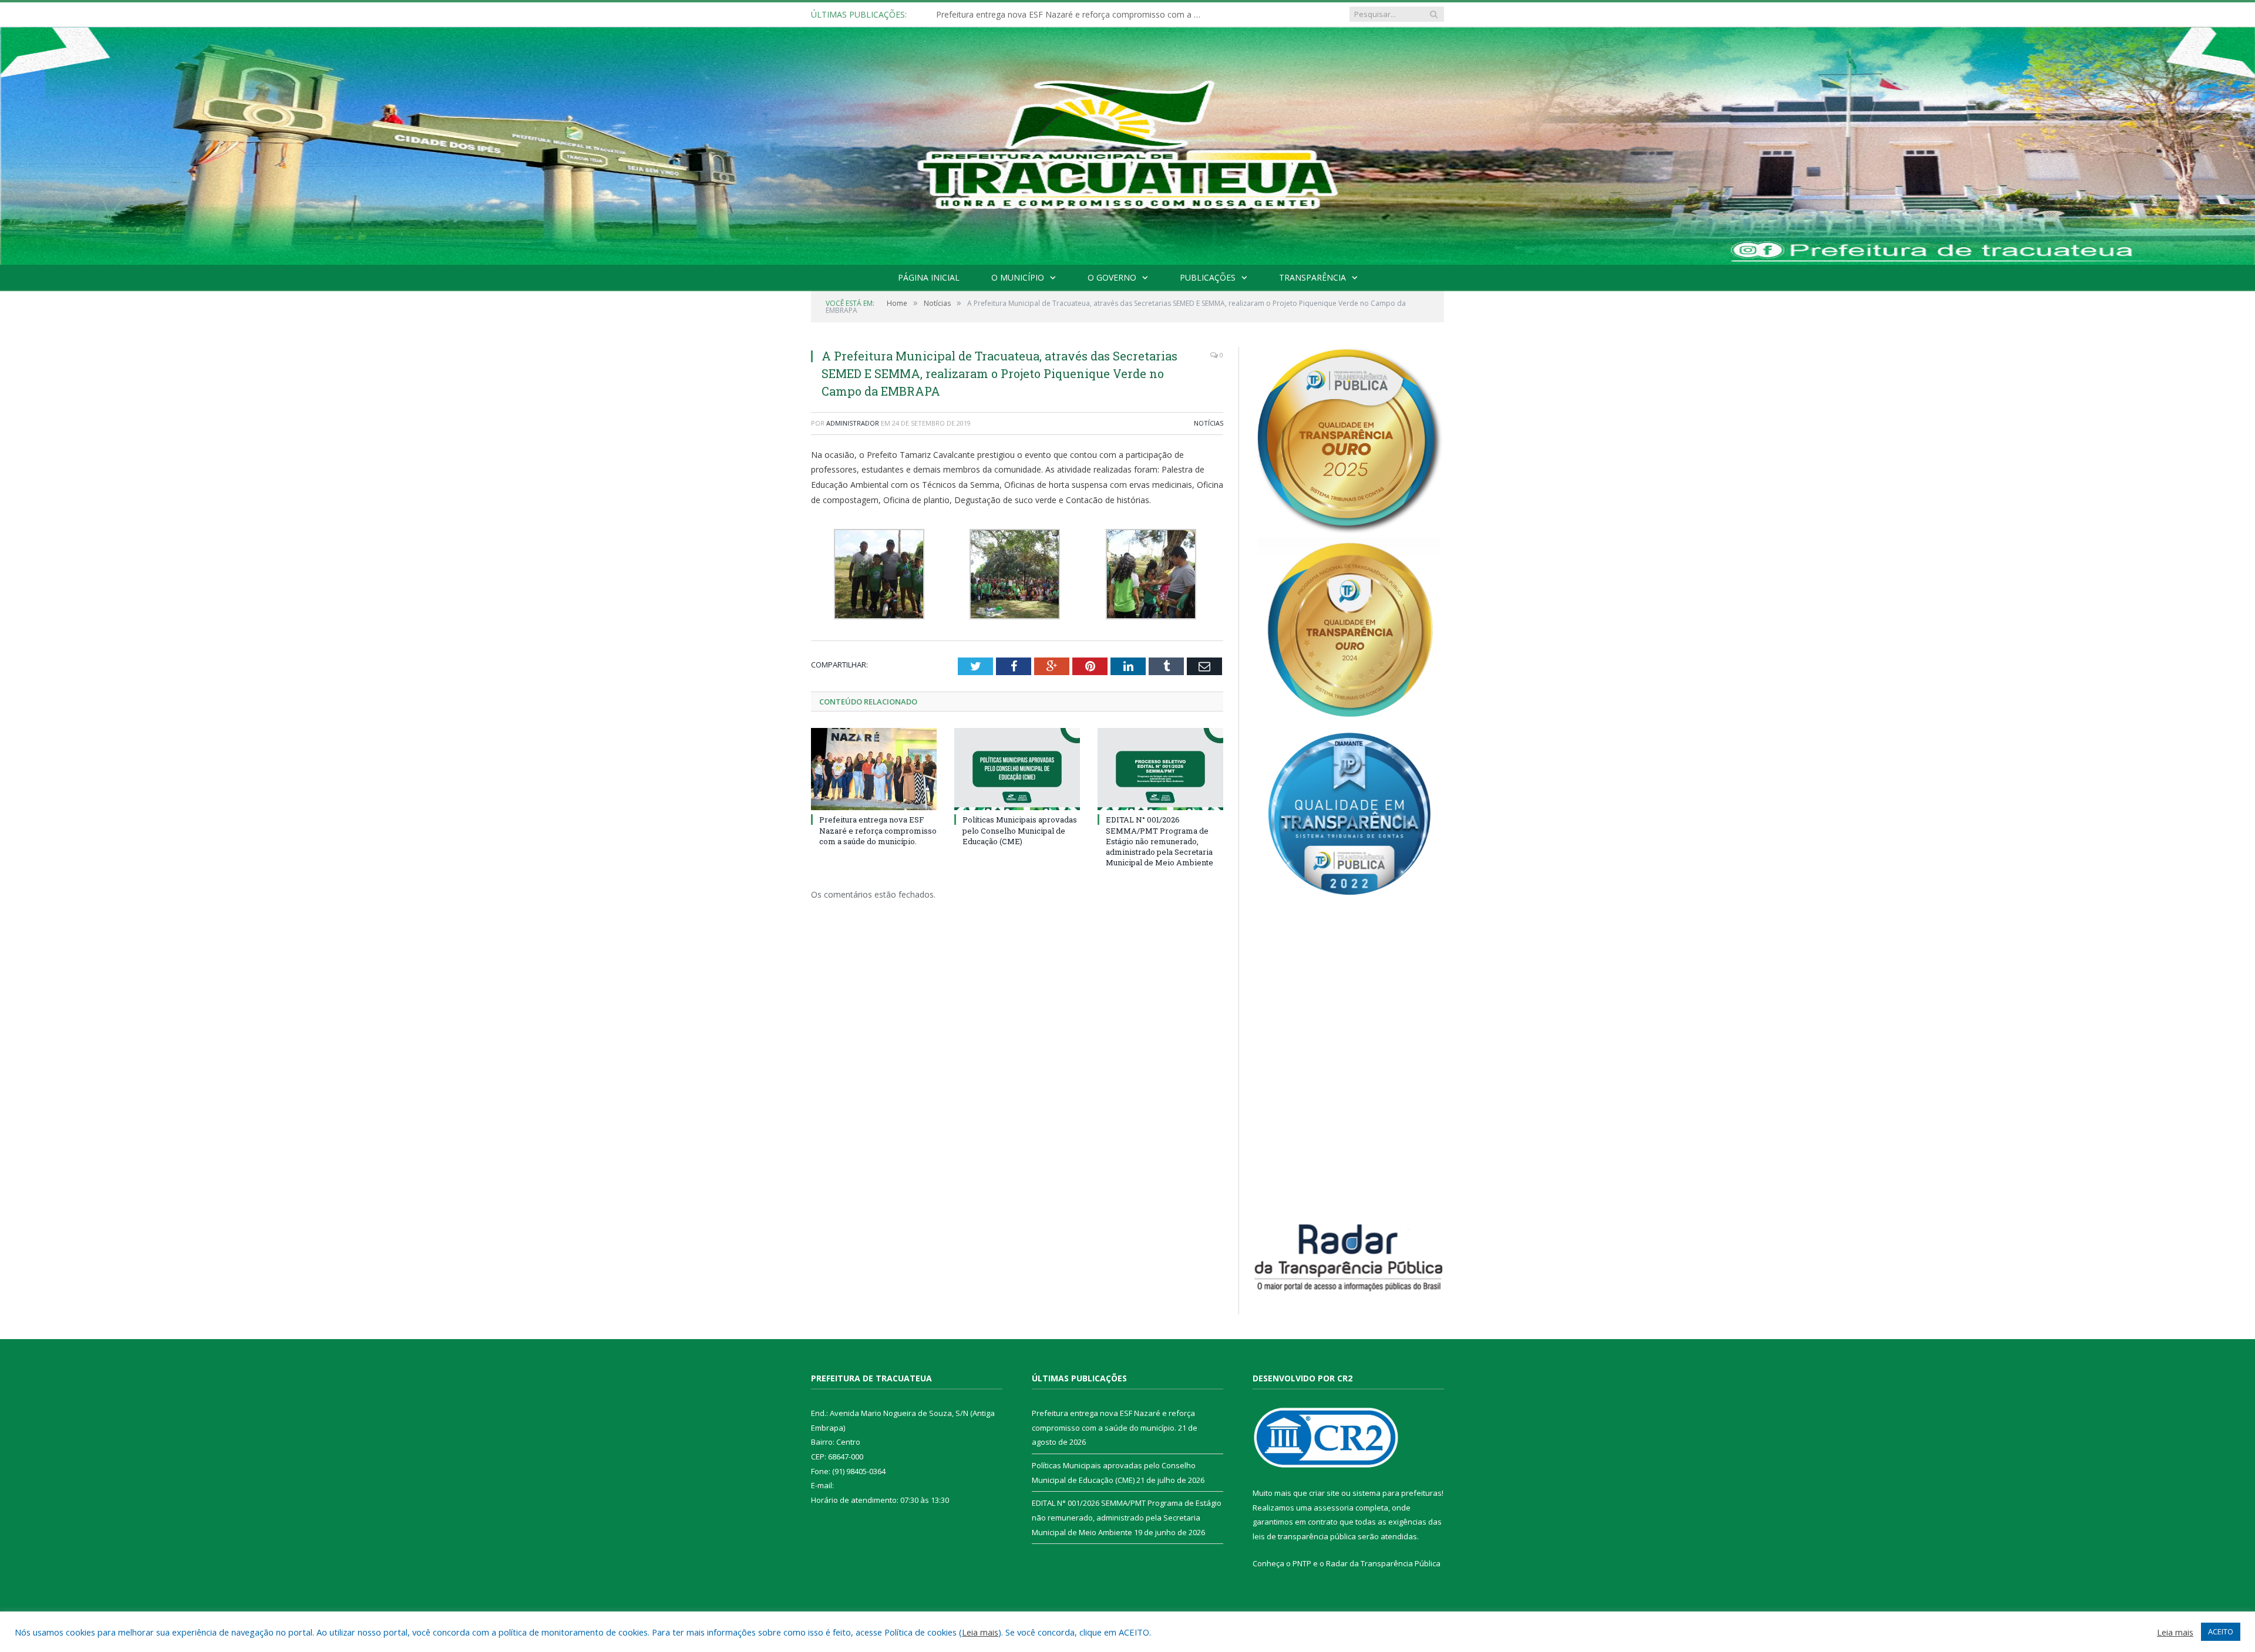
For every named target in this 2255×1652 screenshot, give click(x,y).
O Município (1018, 277)
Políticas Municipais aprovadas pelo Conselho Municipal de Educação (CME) (1071, 15)
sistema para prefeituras (1397, 1493)
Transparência (1312, 277)
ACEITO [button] (2221, 1631)
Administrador (853, 423)
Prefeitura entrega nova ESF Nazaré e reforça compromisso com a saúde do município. (878, 830)
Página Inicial (929, 277)
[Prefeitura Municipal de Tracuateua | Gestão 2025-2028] (1127, 159)
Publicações (1208, 277)
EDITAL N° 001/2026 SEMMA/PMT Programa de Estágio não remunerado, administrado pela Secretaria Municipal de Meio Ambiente (1160, 841)
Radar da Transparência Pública (1383, 1563)
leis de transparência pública (1304, 1536)
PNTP (1302, 1563)
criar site (1324, 1493)
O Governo (1112, 277)
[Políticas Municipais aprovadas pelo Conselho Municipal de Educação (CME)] (1017, 769)
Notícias (1209, 423)
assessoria (1334, 1508)
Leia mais (980, 1632)
